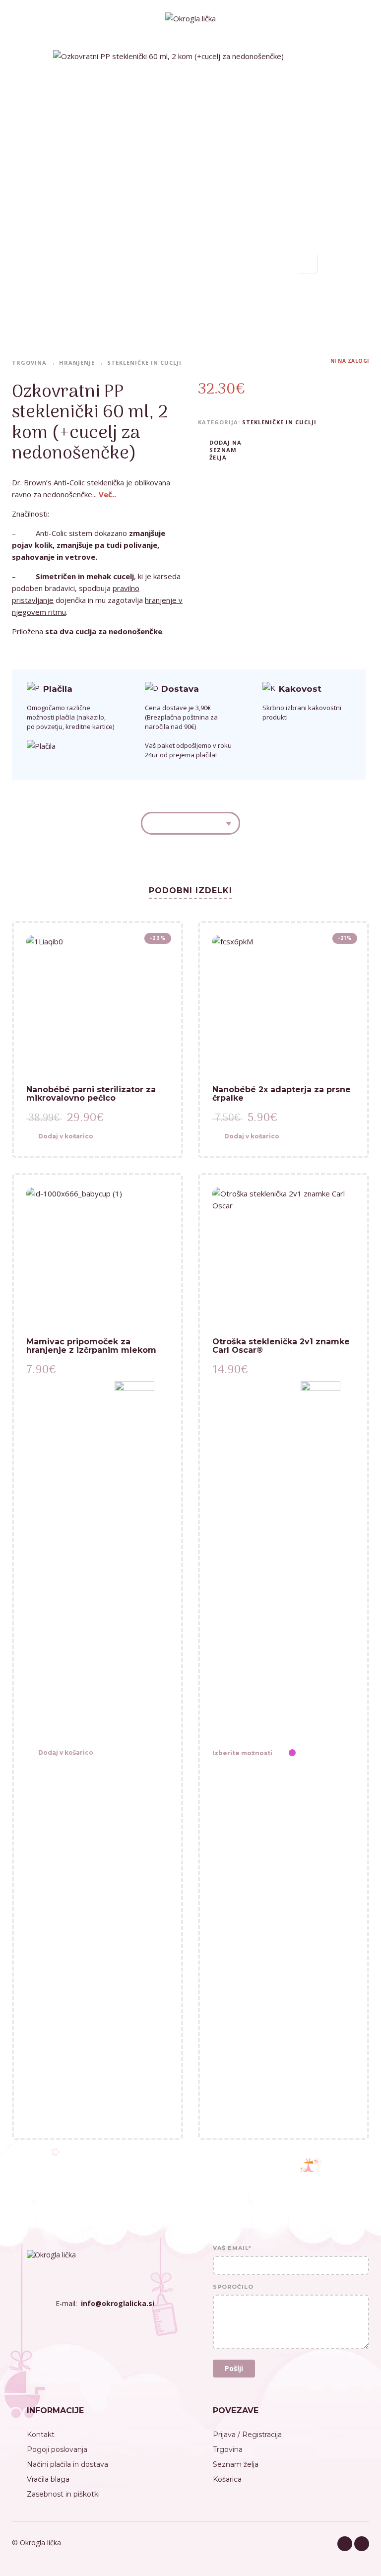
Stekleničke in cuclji (144, 363)
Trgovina (29, 363)
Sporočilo (233, 2287)
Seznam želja (236, 2464)
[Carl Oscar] (320, 1753)
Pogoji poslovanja (57, 2449)
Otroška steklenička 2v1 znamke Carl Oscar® (281, 1346)
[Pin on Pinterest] (295, 449)
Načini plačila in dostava (67, 2464)
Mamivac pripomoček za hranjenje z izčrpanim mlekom (91, 1346)
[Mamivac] (134, 1753)
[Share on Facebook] (265, 449)
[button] (90, 1137)
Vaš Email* (232, 2248)
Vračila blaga (48, 2479)
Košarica (227, 2479)
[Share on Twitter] (280, 449)
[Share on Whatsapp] (310, 449)
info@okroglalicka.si (118, 2303)
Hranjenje (77, 363)
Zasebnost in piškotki (63, 2494)
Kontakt (41, 2435)
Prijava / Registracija (247, 2435)
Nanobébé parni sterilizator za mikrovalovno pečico (91, 1094)
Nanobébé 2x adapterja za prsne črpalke (282, 1094)
